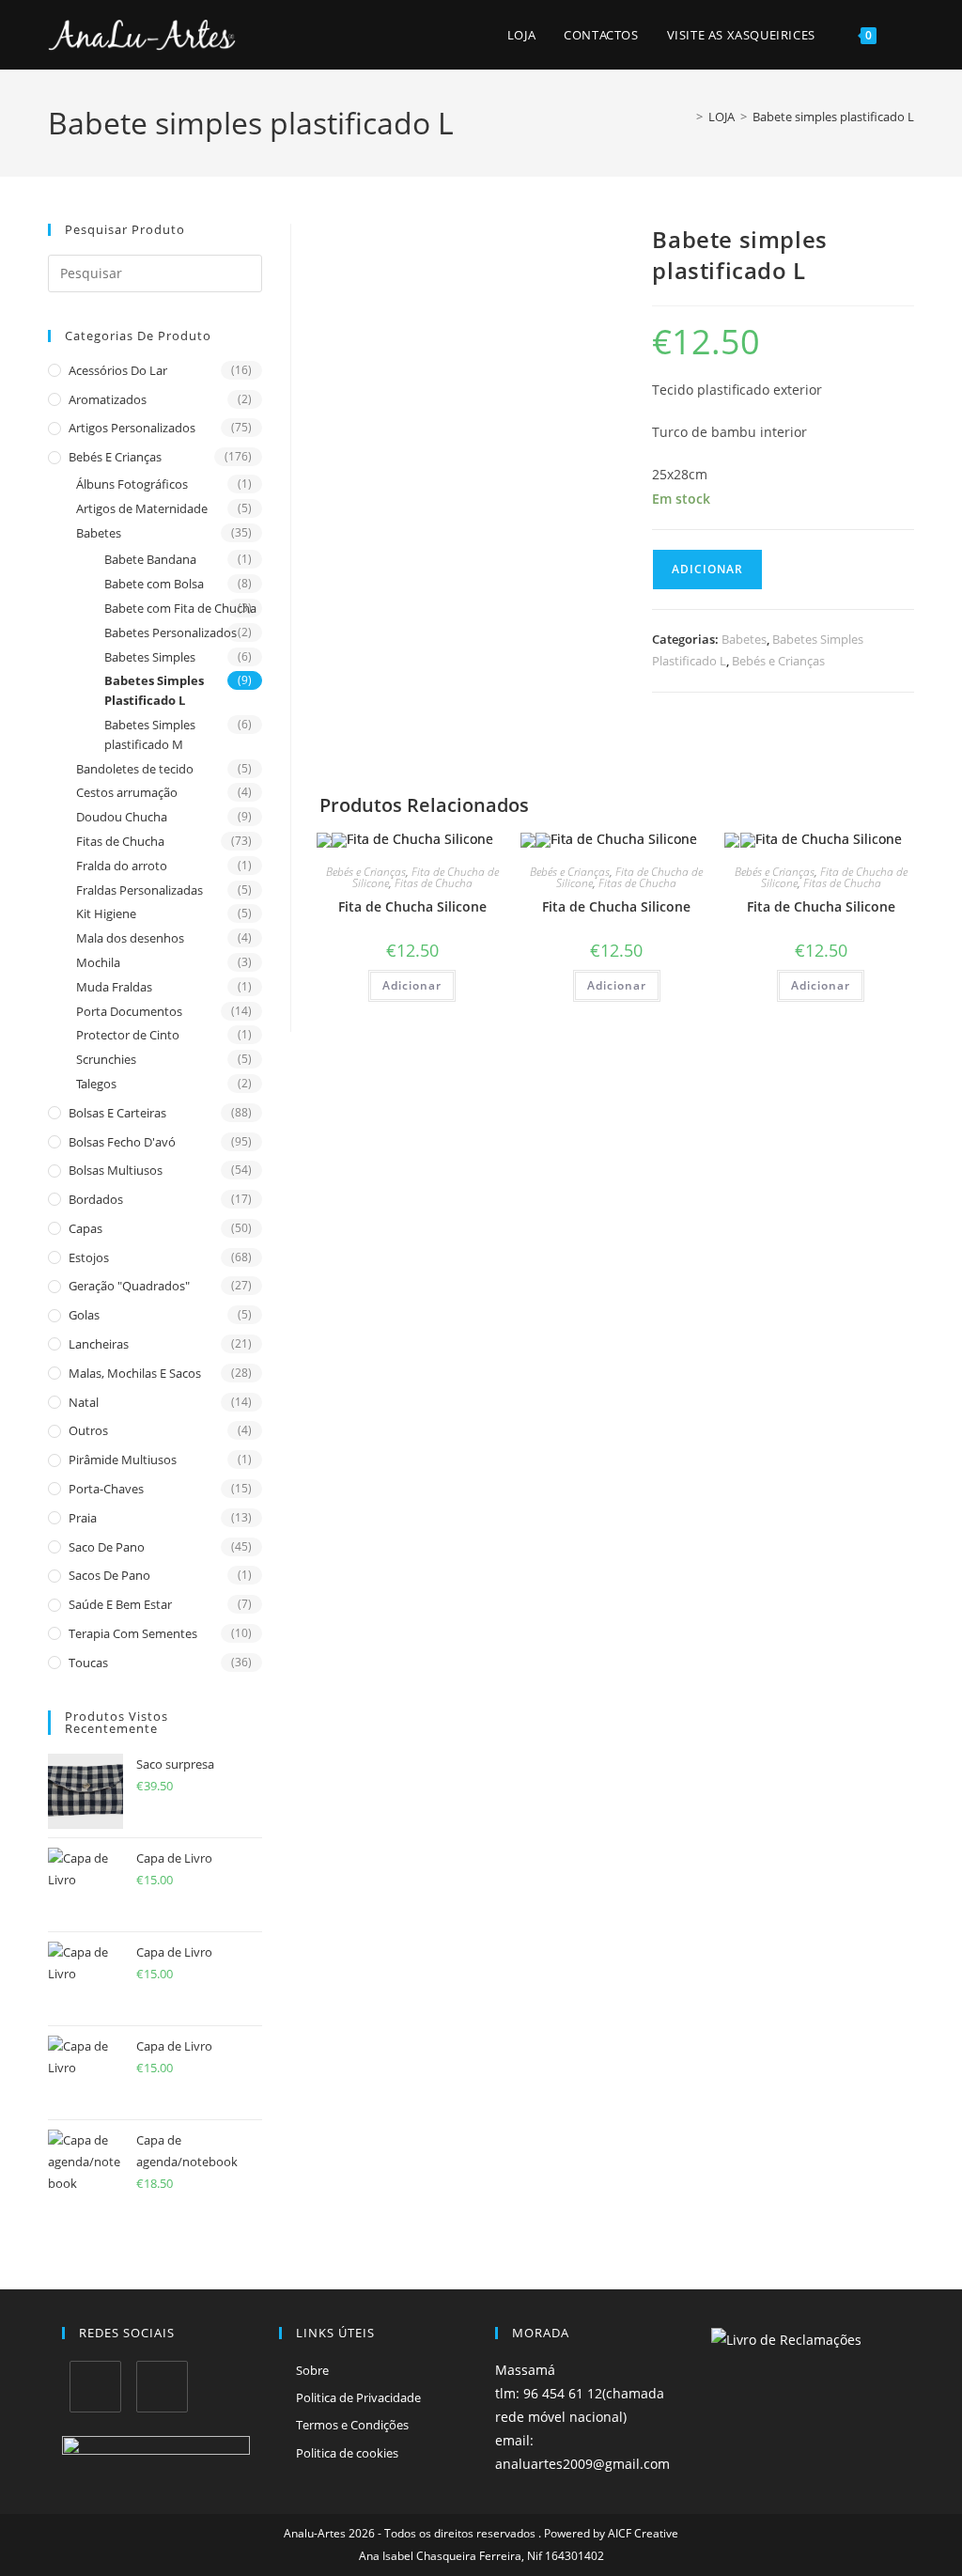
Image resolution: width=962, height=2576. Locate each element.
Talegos (96, 1084)
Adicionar (707, 569)
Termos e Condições (352, 2425)
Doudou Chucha (122, 817)
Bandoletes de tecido (135, 769)
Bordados (96, 1199)
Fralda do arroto (122, 866)
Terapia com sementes (133, 1633)
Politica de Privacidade (358, 2397)
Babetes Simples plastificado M (150, 734)
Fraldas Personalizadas (140, 890)
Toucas (88, 1663)
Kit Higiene (106, 913)
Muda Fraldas (114, 987)
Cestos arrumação (127, 792)
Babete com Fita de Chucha (180, 608)
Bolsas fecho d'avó (122, 1142)
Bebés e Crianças (115, 457)
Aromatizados (108, 399)
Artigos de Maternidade (142, 508)
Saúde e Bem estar (120, 1604)
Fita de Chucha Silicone (412, 906)
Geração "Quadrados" (129, 1286)
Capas (85, 1228)
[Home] (686, 117)
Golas (84, 1315)
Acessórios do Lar (118, 370)
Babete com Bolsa (154, 584)
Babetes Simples (150, 657)
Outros (88, 1430)
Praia (83, 1518)
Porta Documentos (129, 1011)
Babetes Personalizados (171, 632)
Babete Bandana (150, 559)
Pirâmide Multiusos (123, 1460)
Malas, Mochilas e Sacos (135, 1373)
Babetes (99, 533)
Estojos (89, 1257)
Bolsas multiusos (116, 1170)
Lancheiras (99, 1344)
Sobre (312, 2370)
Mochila (98, 962)
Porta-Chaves (106, 1489)
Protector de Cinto (128, 1035)
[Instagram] (162, 2387)
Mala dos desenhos (130, 938)
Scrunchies (106, 1059)
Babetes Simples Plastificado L (154, 690)
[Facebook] (95, 2387)
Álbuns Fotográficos (132, 484)
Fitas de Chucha (120, 841)
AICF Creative (643, 2533)
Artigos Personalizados (132, 428)
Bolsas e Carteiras (117, 1113)
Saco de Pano (107, 1547)
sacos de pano (109, 1575)
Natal (84, 1402)
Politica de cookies (347, 2453)
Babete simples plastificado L (833, 117)
